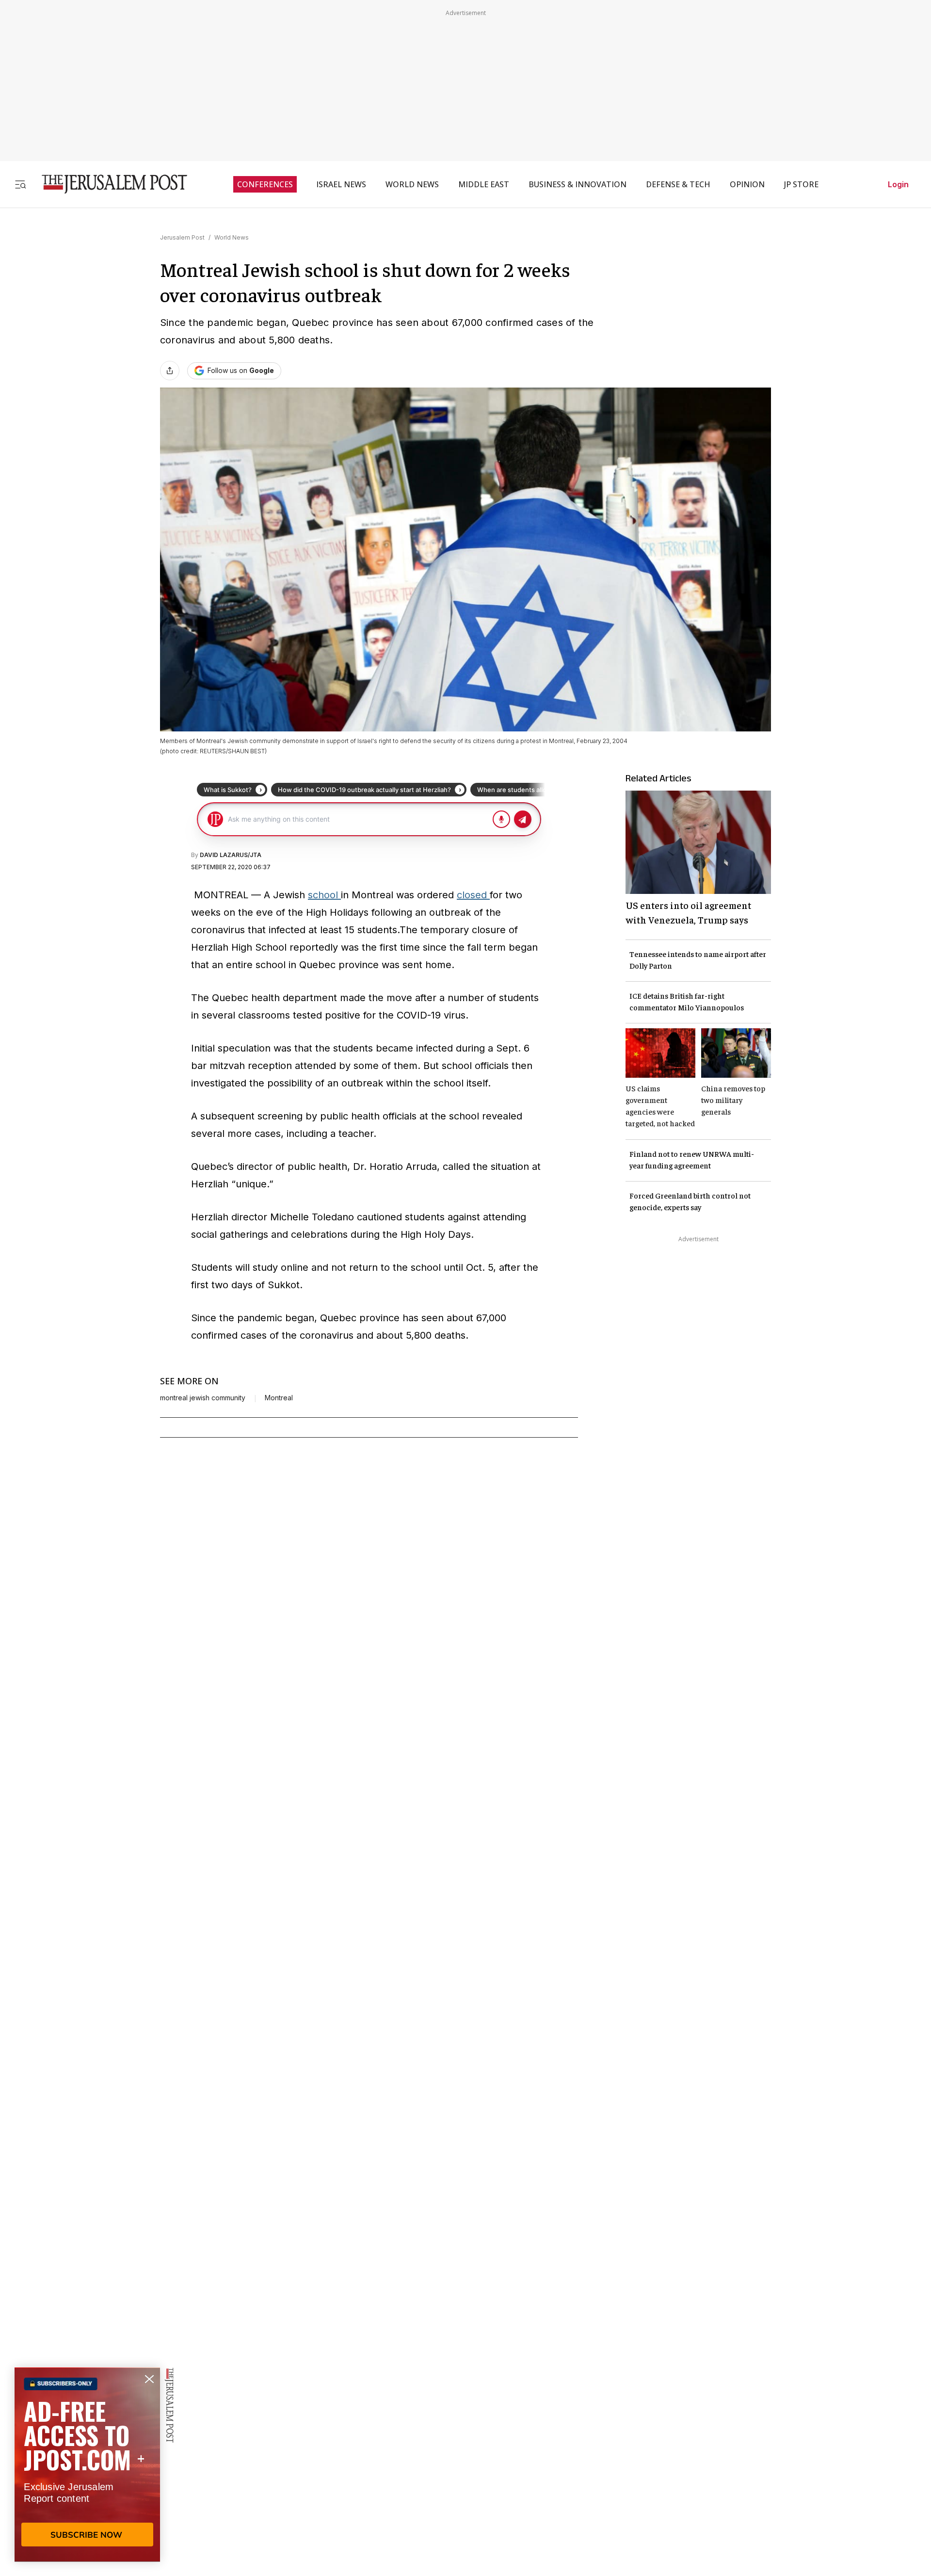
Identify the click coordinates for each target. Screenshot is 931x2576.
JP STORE (801, 184)
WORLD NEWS (412, 184)
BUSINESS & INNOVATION (578, 184)
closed (473, 895)
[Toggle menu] (20, 184)
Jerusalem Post (182, 237)
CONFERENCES (265, 184)
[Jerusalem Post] (108, 184)
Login (898, 184)
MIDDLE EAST (484, 184)
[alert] (87, 2464)
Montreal (279, 1398)
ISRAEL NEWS (341, 184)
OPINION (747, 184)
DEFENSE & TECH (678, 184)
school (324, 895)
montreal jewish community (203, 1398)
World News (232, 237)
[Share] (170, 371)
